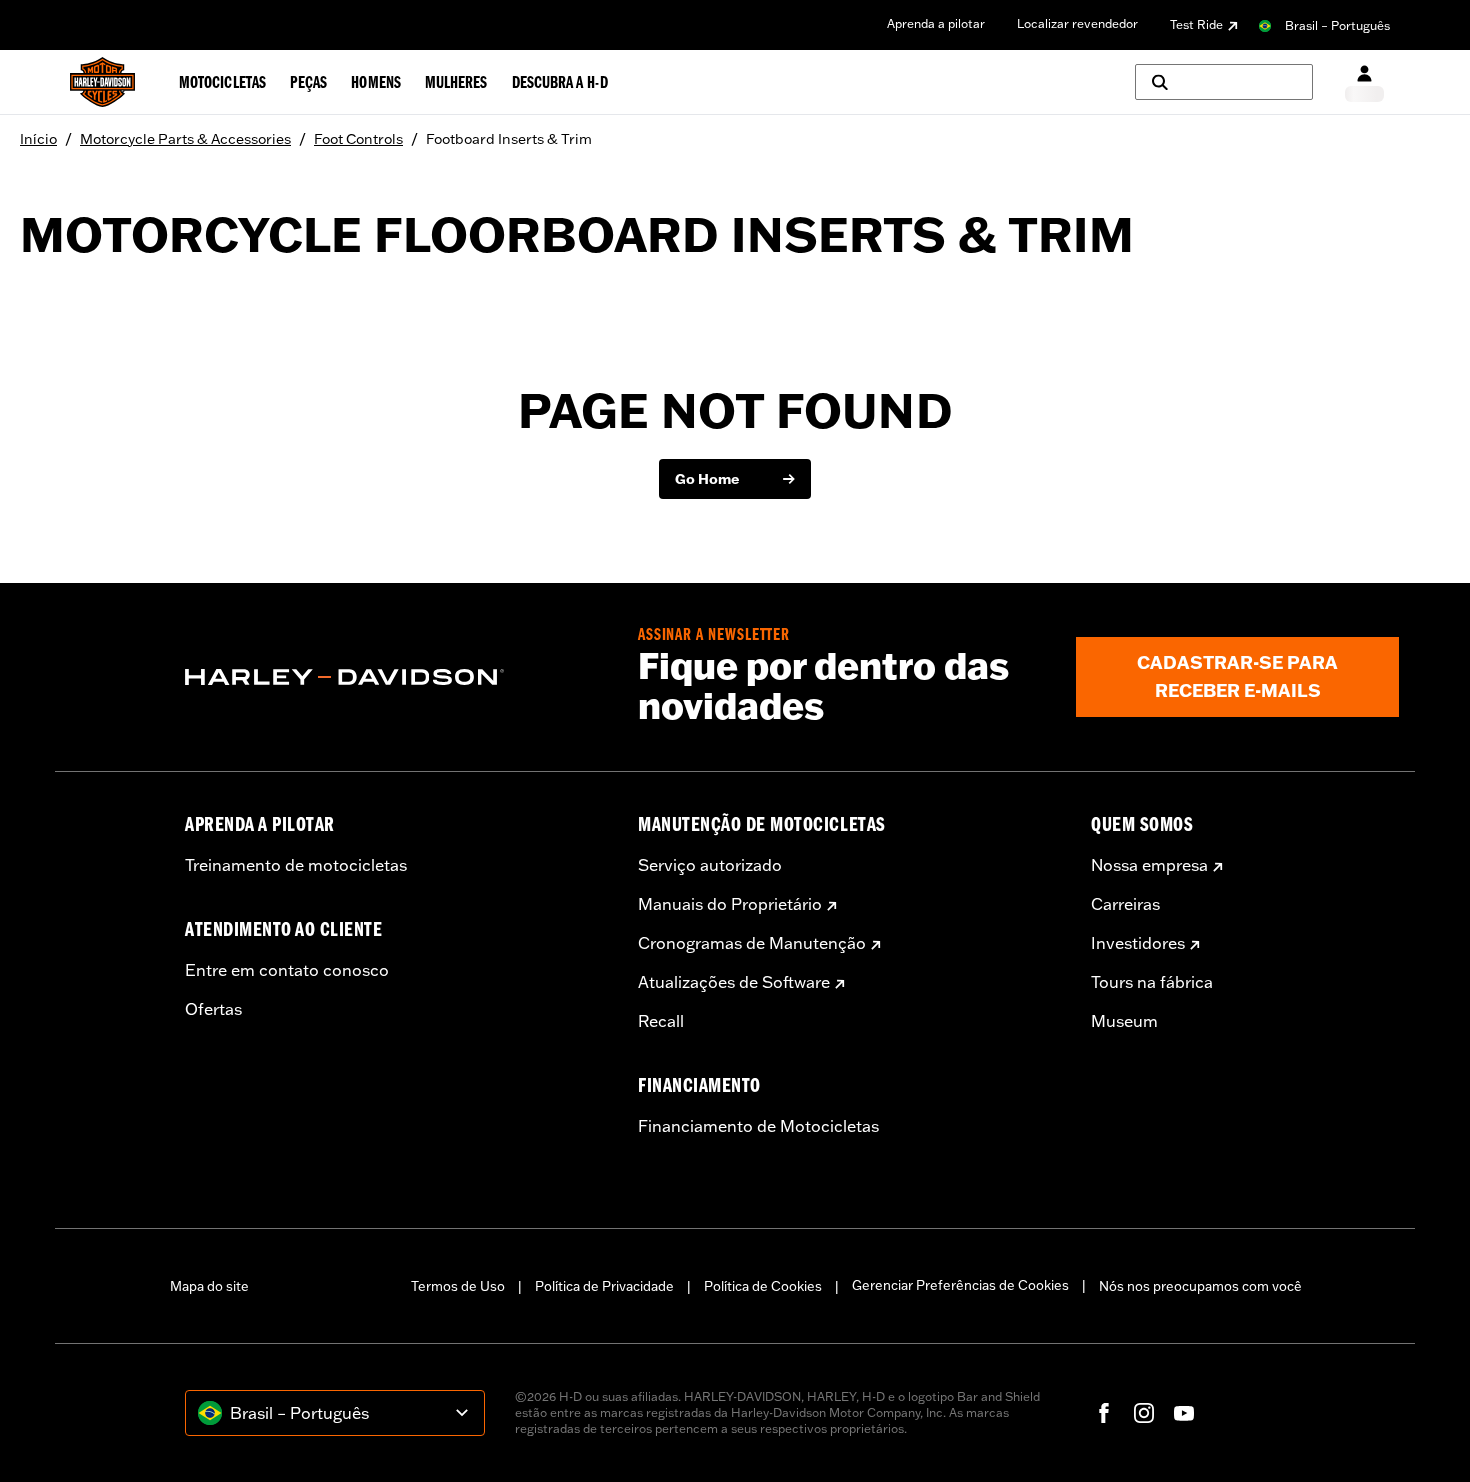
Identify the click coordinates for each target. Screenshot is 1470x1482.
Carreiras (1125, 904)
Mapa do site (209, 1286)
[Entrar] (1364, 82)
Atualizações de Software (734, 982)
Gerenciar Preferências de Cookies (960, 1285)
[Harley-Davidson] (396, 677)
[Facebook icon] (1104, 1413)
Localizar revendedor (1077, 23)
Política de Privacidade (604, 1286)
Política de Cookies (763, 1286)
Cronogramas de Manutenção (752, 943)
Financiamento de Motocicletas (758, 1126)
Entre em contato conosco (287, 970)
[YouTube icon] (1184, 1413)
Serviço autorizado (710, 865)
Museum (1124, 1021)
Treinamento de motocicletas (296, 865)
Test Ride (1196, 24)
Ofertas (213, 1009)
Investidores (1138, 943)
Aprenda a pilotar (936, 23)
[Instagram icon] (1144, 1413)
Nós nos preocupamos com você (1200, 1286)
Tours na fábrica (1152, 982)
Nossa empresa (1149, 865)
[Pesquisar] (1224, 82)
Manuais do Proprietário (730, 904)
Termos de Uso (458, 1286)
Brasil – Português (1337, 25)
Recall (661, 1021)
